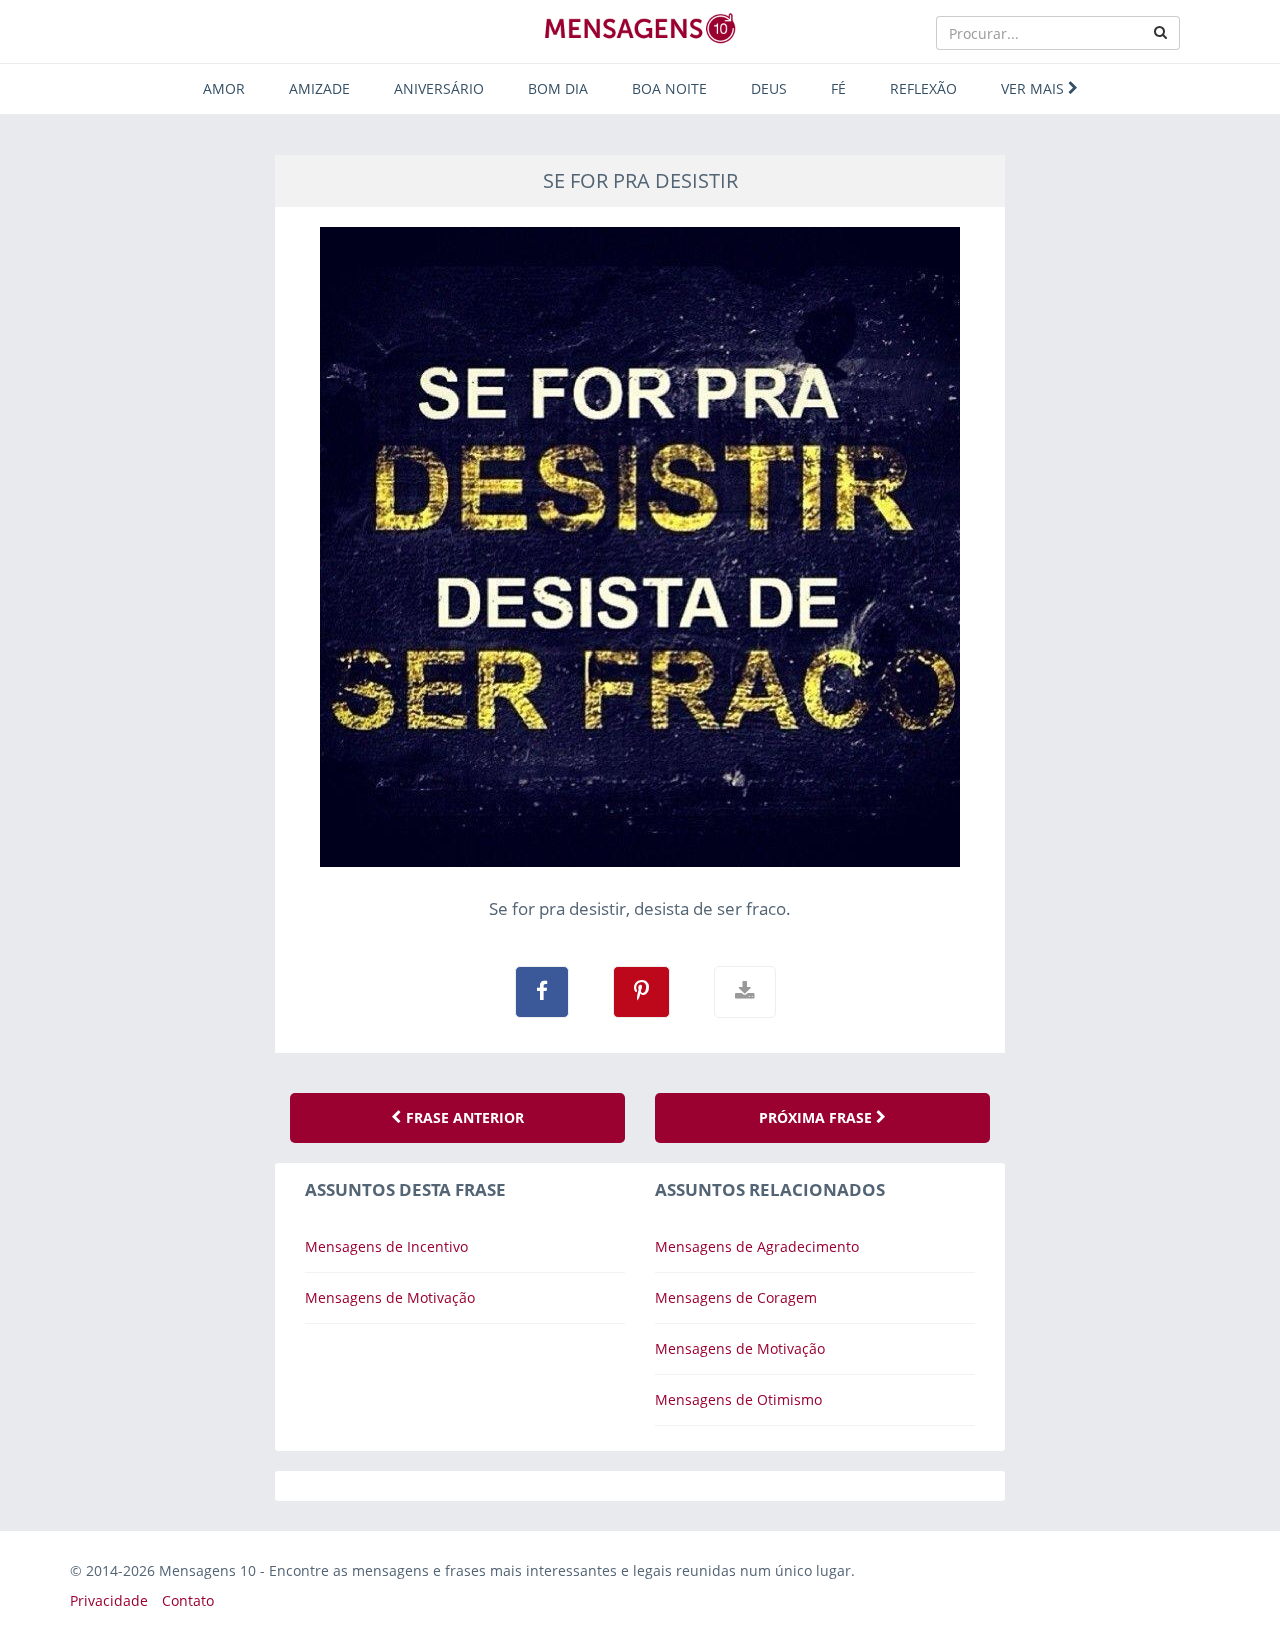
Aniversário (439, 88)
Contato (188, 1600)
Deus (769, 88)
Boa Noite (669, 88)
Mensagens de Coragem (736, 1297)
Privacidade (109, 1600)
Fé (838, 88)
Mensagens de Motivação (390, 1297)
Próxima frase (817, 1117)
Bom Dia (558, 88)
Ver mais (1034, 88)
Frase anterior (463, 1117)
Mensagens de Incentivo (386, 1246)
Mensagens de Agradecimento (757, 1246)
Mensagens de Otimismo (738, 1399)
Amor (224, 88)
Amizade (319, 88)
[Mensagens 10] (640, 28)
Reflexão (923, 88)
